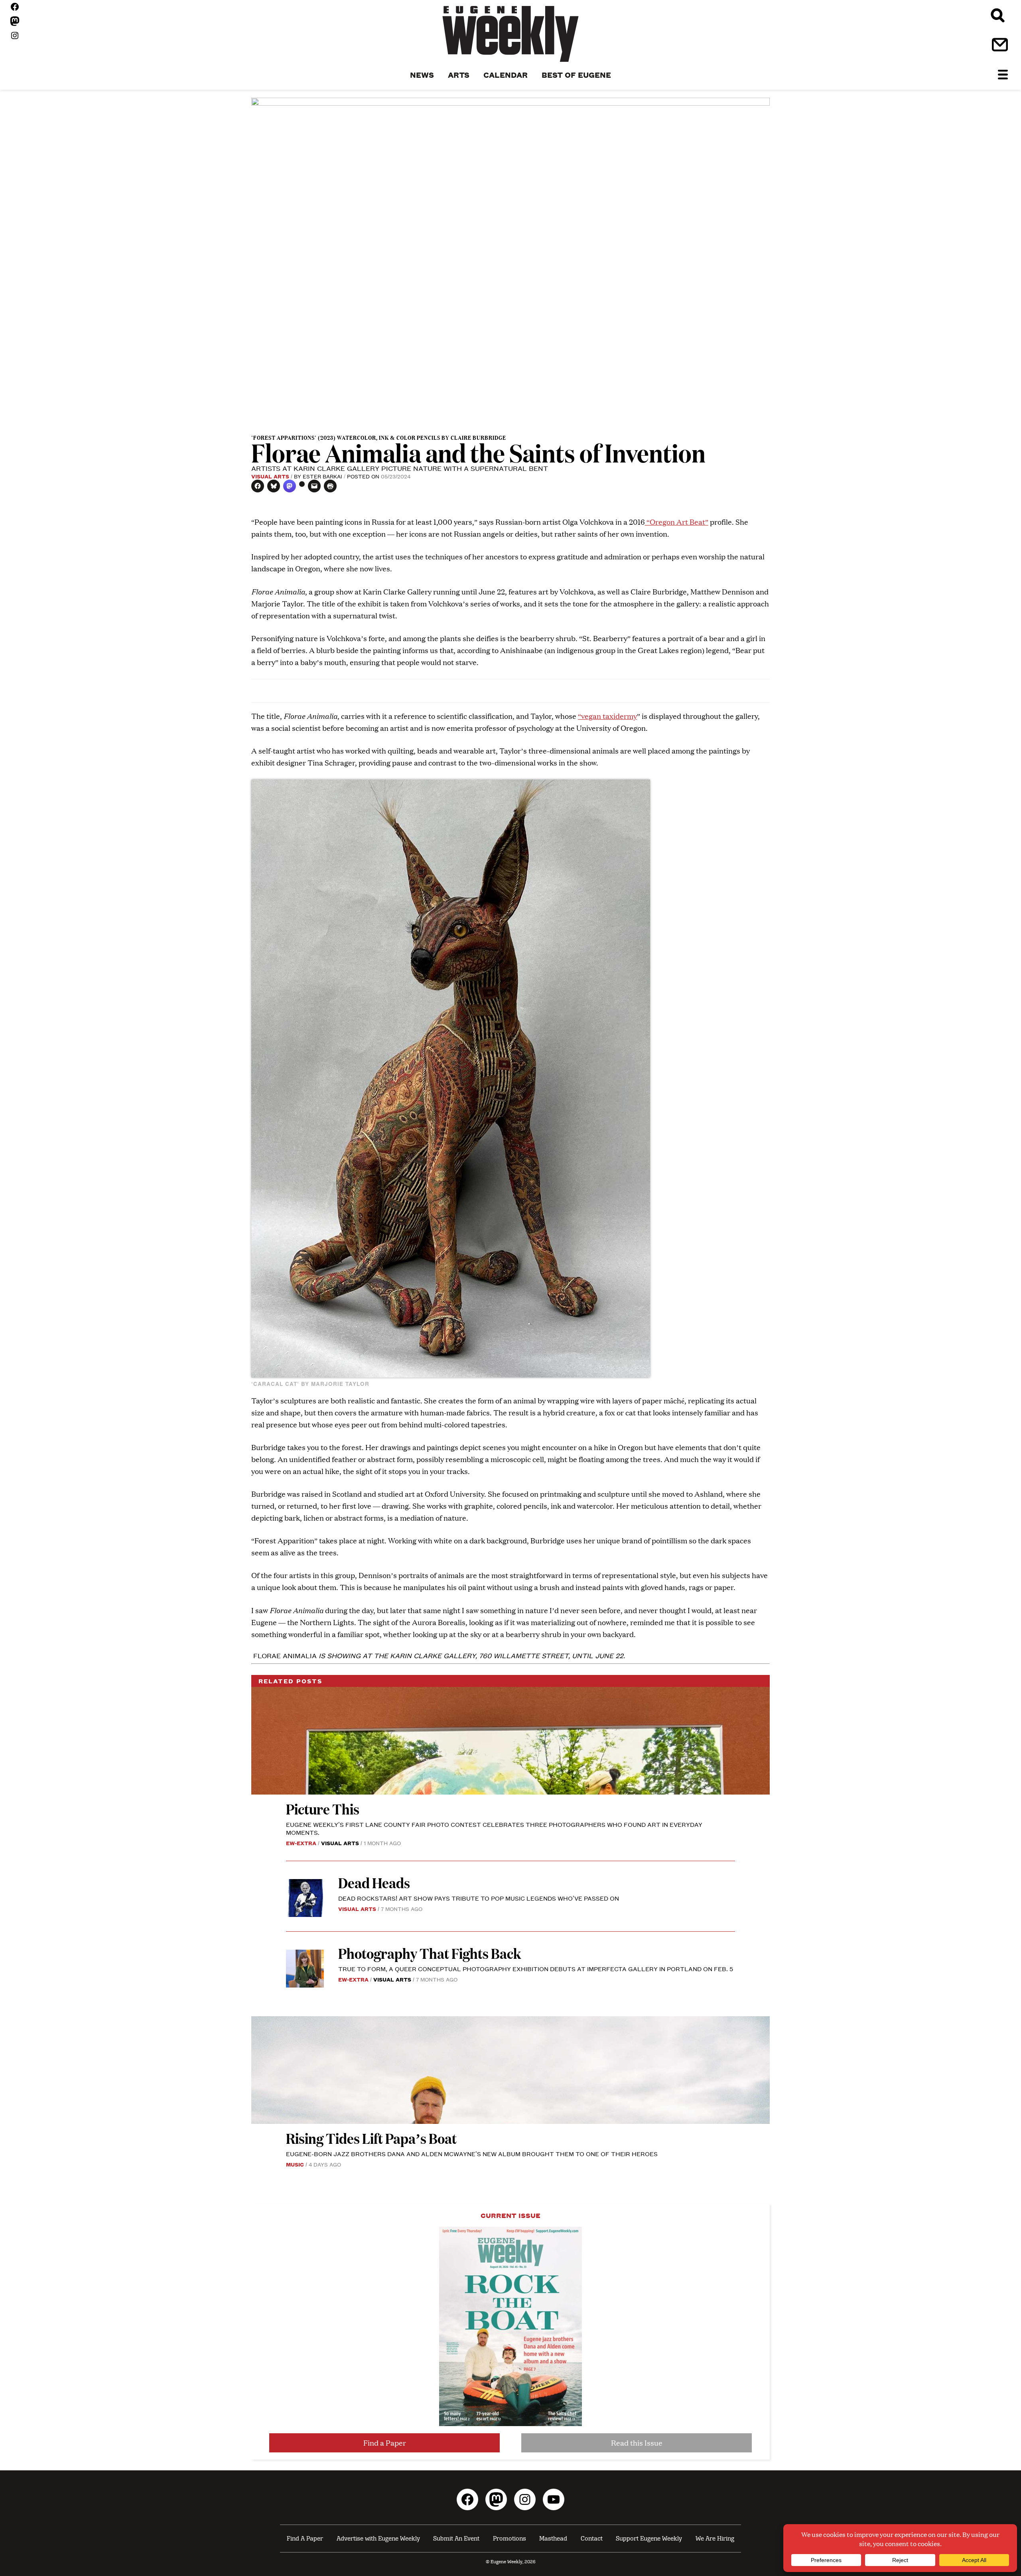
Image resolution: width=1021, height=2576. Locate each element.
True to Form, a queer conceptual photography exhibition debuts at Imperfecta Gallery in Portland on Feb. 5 (536, 1969)
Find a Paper (385, 2443)
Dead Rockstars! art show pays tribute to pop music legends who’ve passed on (479, 1898)
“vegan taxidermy (607, 716)
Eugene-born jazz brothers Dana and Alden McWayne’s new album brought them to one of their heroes (472, 2154)
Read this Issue (637, 2443)
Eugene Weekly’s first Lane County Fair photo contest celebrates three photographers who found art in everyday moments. (494, 1828)
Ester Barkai (322, 476)
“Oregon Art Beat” (677, 522)
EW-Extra (301, 1843)
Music (295, 2164)
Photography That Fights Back (430, 1953)
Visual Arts (270, 476)
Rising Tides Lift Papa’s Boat (371, 2138)
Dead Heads (374, 1882)
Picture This (323, 1809)
